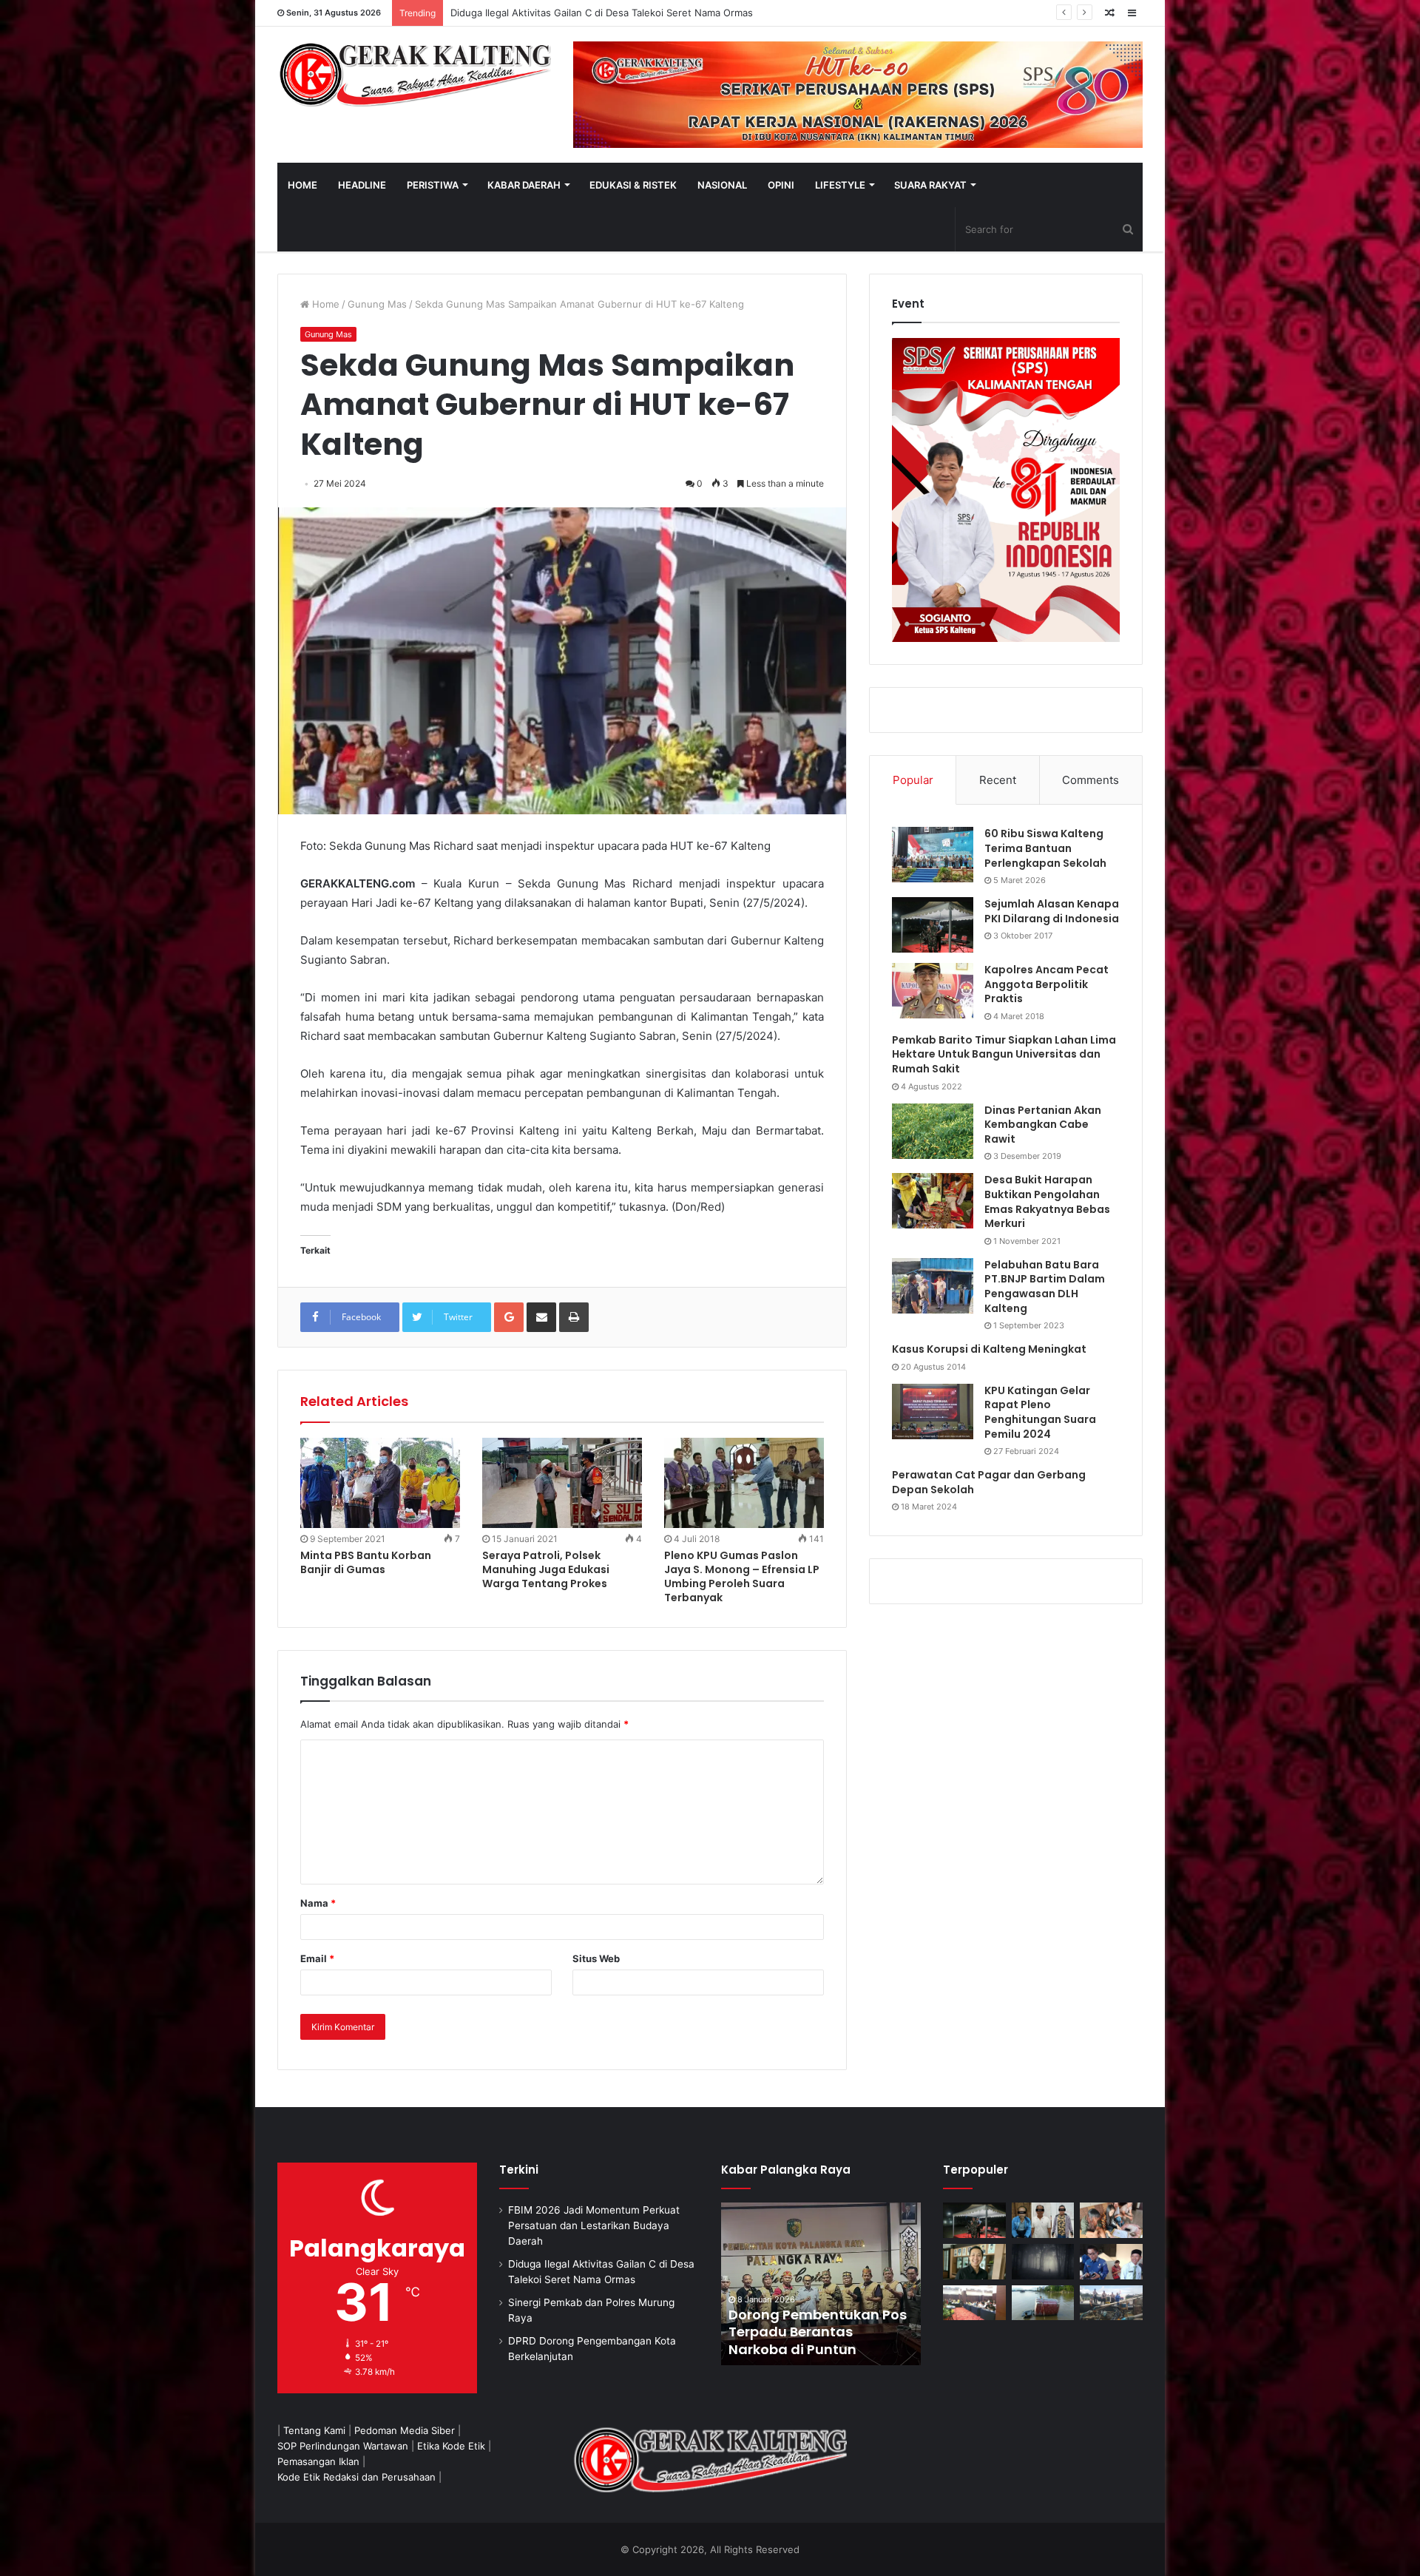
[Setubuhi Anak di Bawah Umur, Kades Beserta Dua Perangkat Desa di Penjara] (1043, 2220)
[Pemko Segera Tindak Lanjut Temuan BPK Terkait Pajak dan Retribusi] (821, 2284)
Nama (318, 1903)
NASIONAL (722, 185)
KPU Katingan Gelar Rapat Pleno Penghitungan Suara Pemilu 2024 (1040, 1412)
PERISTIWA (433, 185)
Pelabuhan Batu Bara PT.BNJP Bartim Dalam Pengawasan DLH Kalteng (1045, 1287)
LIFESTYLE (840, 185)
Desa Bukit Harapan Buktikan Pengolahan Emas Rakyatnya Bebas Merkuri (1047, 1201)
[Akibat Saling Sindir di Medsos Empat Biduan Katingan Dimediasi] (1111, 2220)
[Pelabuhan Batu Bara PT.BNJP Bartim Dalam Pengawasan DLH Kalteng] (933, 1286)
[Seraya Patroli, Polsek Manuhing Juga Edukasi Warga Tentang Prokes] (562, 1483)
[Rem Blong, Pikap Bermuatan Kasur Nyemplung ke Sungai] (1043, 2303)
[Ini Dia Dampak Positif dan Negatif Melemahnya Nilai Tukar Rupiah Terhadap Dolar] (974, 2262)
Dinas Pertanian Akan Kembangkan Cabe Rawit (1043, 1125)
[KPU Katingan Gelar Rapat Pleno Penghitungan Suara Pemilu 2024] (933, 1412)
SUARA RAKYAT (930, 185)
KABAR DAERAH (524, 185)
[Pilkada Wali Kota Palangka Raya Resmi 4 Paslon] (974, 2303)
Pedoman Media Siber (405, 2430)
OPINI (781, 185)
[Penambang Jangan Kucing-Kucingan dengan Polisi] (1111, 2303)
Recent (998, 780)
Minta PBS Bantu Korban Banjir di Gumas (366, 1562)
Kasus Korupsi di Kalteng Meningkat (989, 1349)
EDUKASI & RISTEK (633, 185)
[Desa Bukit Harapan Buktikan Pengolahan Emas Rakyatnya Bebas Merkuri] (933, 1201)
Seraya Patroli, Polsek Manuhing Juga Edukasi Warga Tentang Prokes (546, 1569)
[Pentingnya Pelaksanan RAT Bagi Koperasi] (1111, 2262)
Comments (1091, 780)
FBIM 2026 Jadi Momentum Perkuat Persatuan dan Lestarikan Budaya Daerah (594, 2225)
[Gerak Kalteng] (414, 74)
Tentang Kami (314, 2430)
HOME (302, 185)
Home (324, 304)
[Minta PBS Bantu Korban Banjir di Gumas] (380, 1483)
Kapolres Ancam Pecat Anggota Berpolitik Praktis (1047, 984)
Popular (913, 780)
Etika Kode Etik (451, 2446)
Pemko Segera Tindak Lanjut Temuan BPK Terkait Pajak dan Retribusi (820, 2332)
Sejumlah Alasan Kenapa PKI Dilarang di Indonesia (1052, 911)
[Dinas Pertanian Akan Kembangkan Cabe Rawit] (933, 1131)
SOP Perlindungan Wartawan (343, 2446)
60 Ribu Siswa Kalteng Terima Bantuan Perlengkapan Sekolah (1045, 848)
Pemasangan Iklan (318, 2461)
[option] (821, 2284)
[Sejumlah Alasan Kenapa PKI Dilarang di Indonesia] (933, 925)
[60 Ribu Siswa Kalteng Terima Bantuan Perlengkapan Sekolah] (933, 855)
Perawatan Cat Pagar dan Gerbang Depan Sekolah (989, 1482)
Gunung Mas (377, 304)
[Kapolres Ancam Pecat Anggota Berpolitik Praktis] (933, 991)
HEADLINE (362, 185)
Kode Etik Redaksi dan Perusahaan (356, 2477)
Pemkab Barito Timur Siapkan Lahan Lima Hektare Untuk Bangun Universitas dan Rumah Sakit (1004, 1054)
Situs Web (596, 1958)
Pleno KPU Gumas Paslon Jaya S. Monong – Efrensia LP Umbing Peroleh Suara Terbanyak (742, 1576)
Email (317, 1958)
